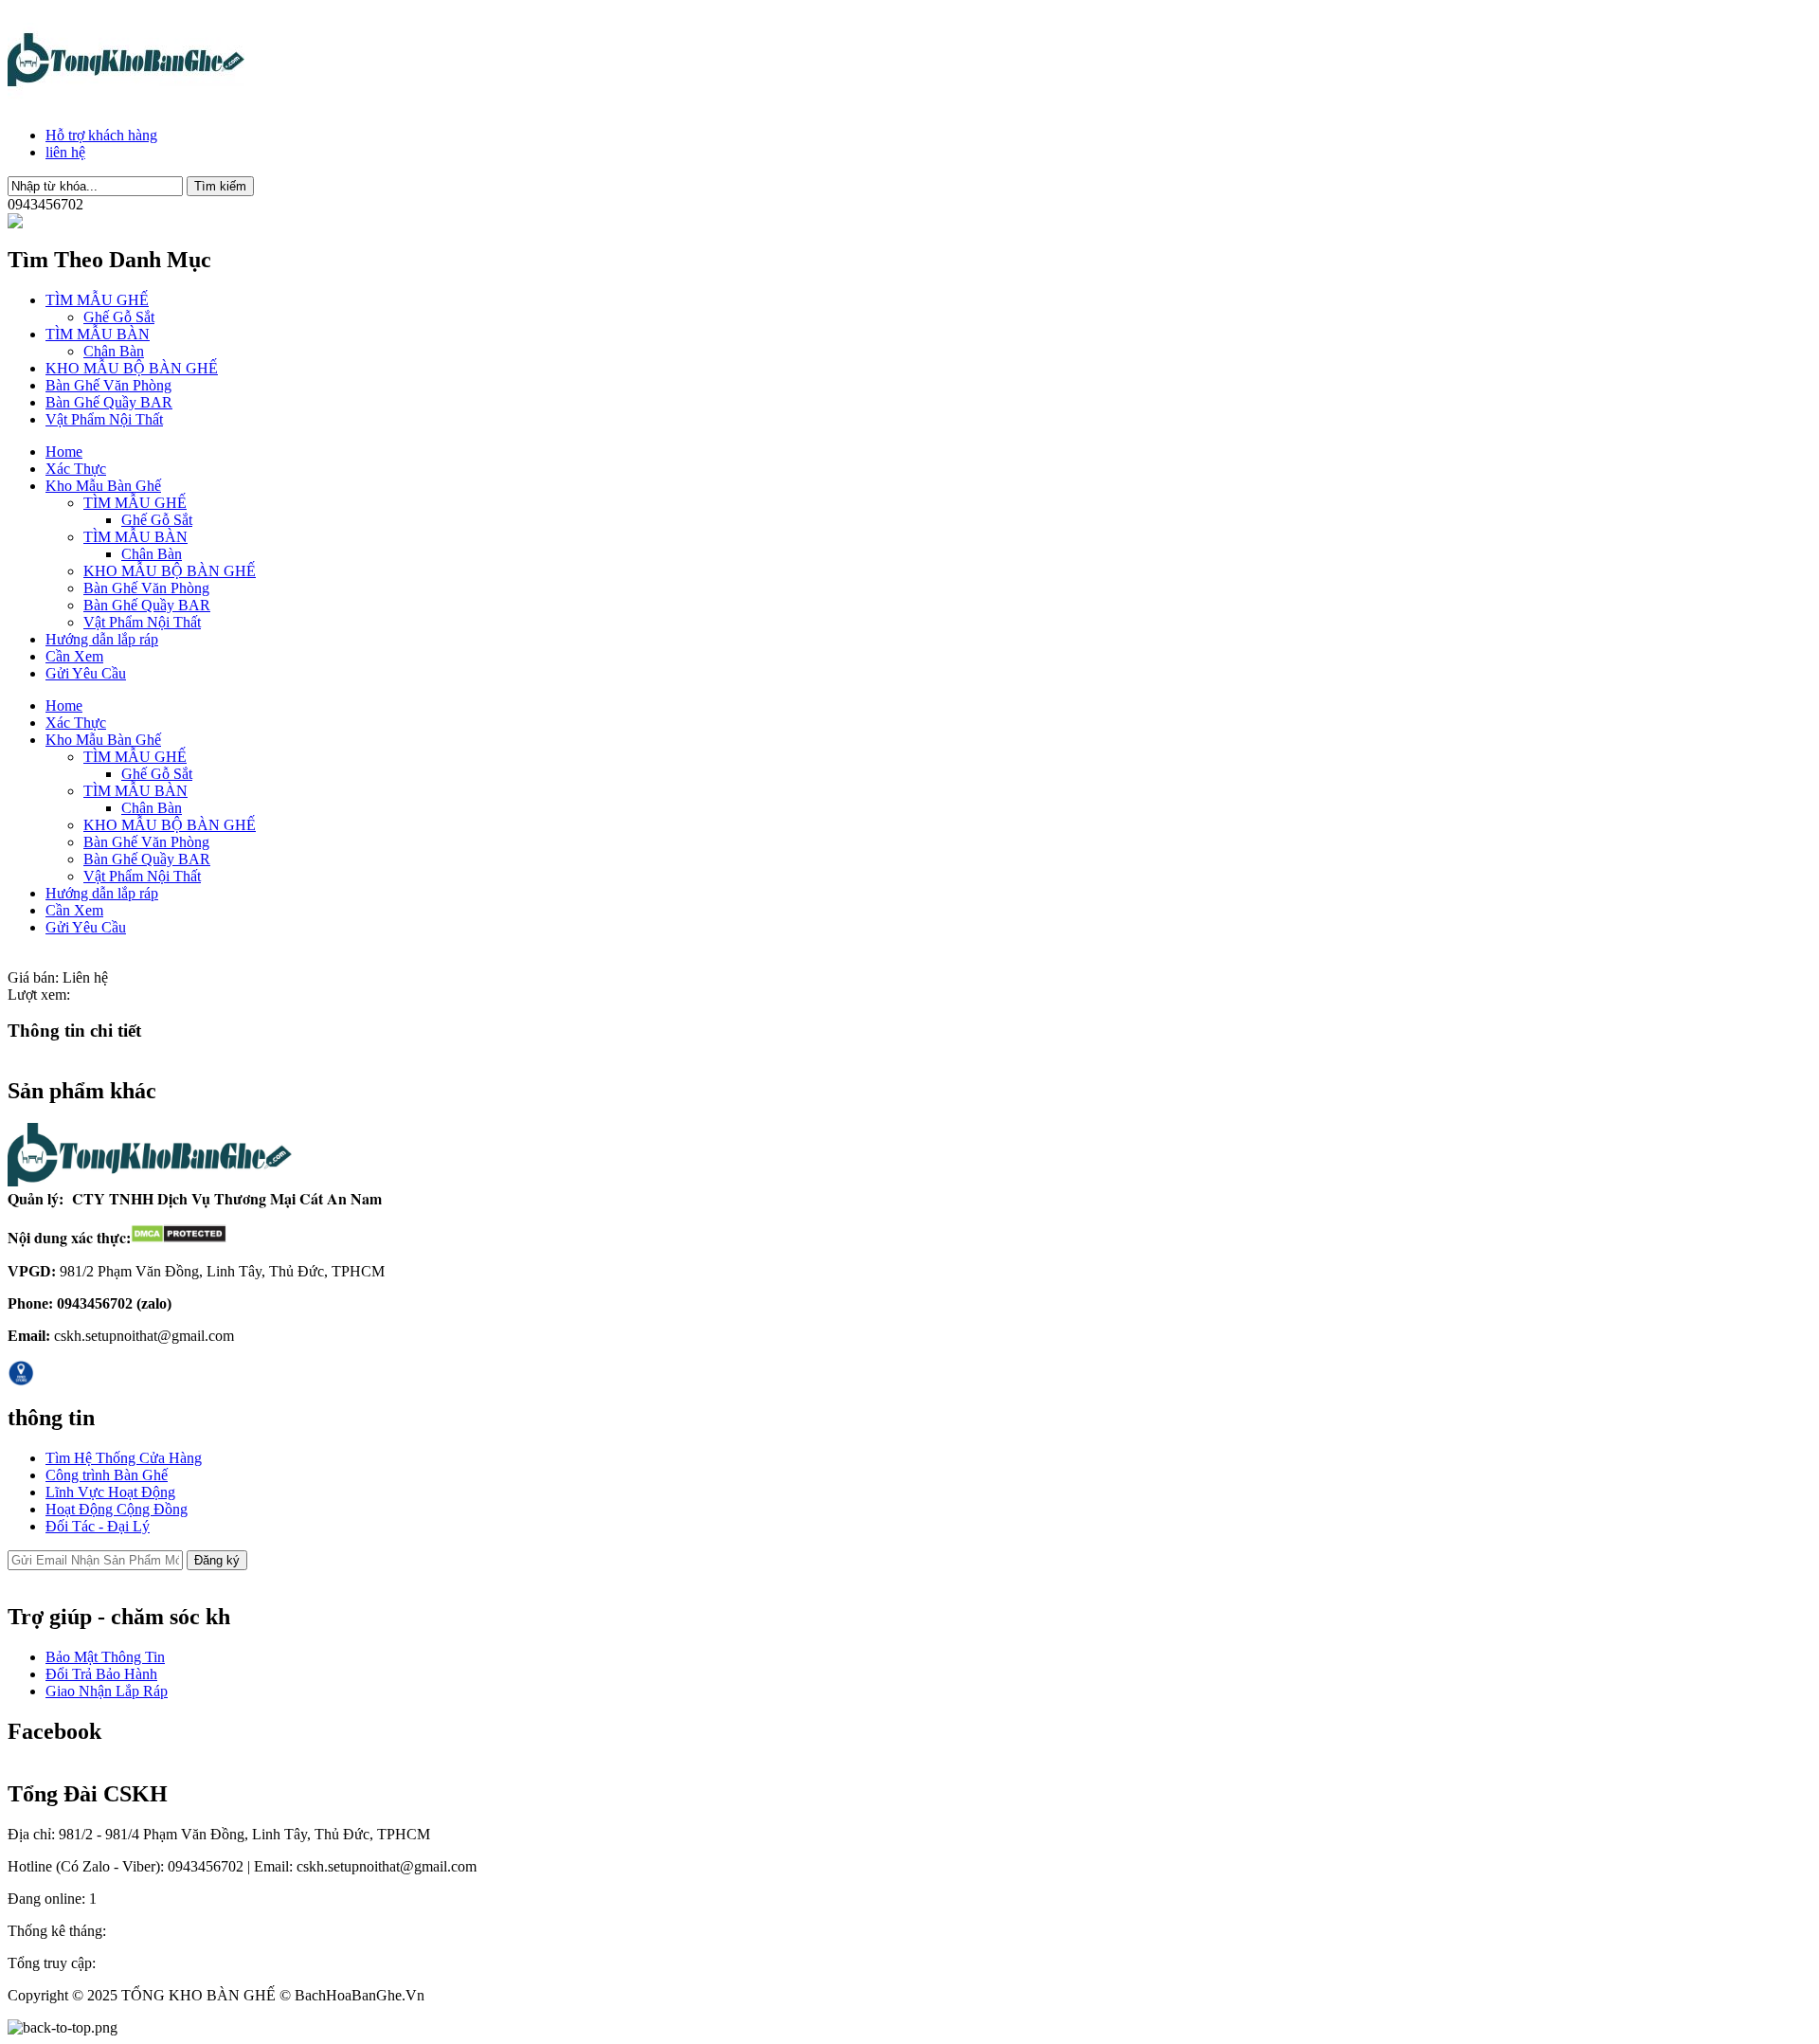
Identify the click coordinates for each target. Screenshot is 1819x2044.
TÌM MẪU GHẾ (97, 300)
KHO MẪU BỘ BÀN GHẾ (132, 368)
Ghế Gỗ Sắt (119, 317)
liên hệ (65, 152)
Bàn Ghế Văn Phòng (108, 385)
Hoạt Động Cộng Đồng (117, 1509)
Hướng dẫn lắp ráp (102, 639)
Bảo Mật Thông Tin (105, 1657)
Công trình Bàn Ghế (107, 1475)
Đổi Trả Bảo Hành (101, 1674)
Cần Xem (74, 656)
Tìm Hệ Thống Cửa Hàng (124, 1458)
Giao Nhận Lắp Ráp (107, 1691)
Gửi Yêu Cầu (86, 673)
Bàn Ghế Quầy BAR (109, 402)
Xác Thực (76, 469)
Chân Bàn (114, 351)
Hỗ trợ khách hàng (101, 135)
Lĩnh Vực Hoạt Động (110, 1492)
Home (64, 452)
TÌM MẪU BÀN (98, 334)
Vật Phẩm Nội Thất (104, 419)
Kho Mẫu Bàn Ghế (103, 486)
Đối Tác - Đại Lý (98, 1526)
